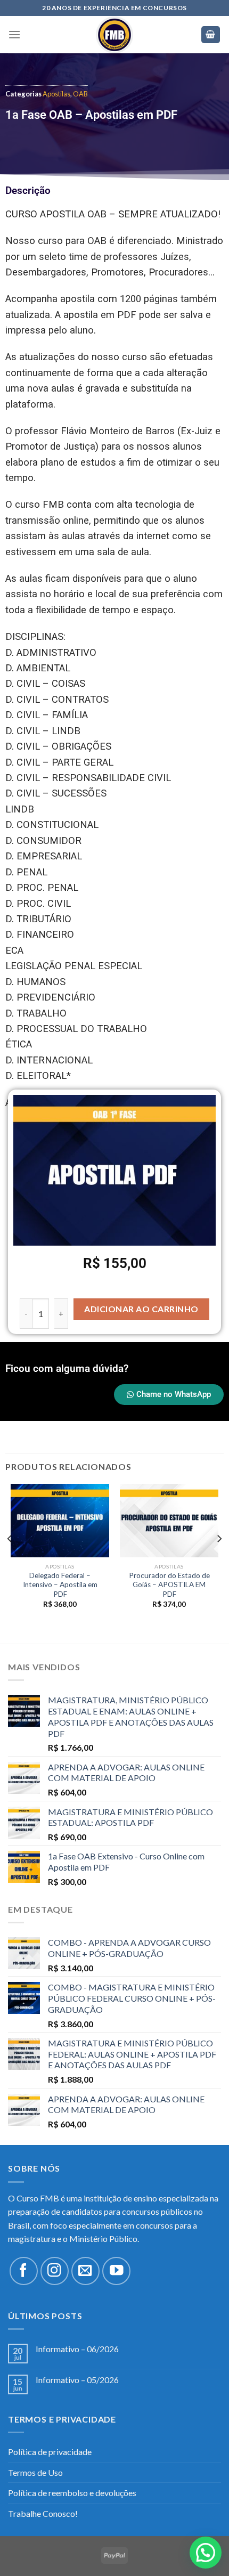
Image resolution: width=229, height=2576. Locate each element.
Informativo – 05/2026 (77, 2380)
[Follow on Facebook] (24, 2271)
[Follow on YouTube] (116, 2271)
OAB (80, 94)
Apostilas (56, 94)
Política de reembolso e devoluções (72, 2493)
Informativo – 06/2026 (77, 2349)
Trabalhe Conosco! (43, 2513)
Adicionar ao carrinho (141, 1309)
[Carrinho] (211, 35)
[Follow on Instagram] (55, 2271)
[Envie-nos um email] (85, 2271)
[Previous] (10, 1560)
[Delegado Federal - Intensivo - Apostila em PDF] (60, 1521)
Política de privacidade (50, 2452)
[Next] (219, 1560)
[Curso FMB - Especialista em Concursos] (114, 35)
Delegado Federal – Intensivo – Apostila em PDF (60, 1585)
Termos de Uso (35, 2472)
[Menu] (14, 34)
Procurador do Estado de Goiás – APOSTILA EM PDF (169, 1585)
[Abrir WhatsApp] (202, 2549)
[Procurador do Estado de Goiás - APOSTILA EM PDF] (169, 1521)
